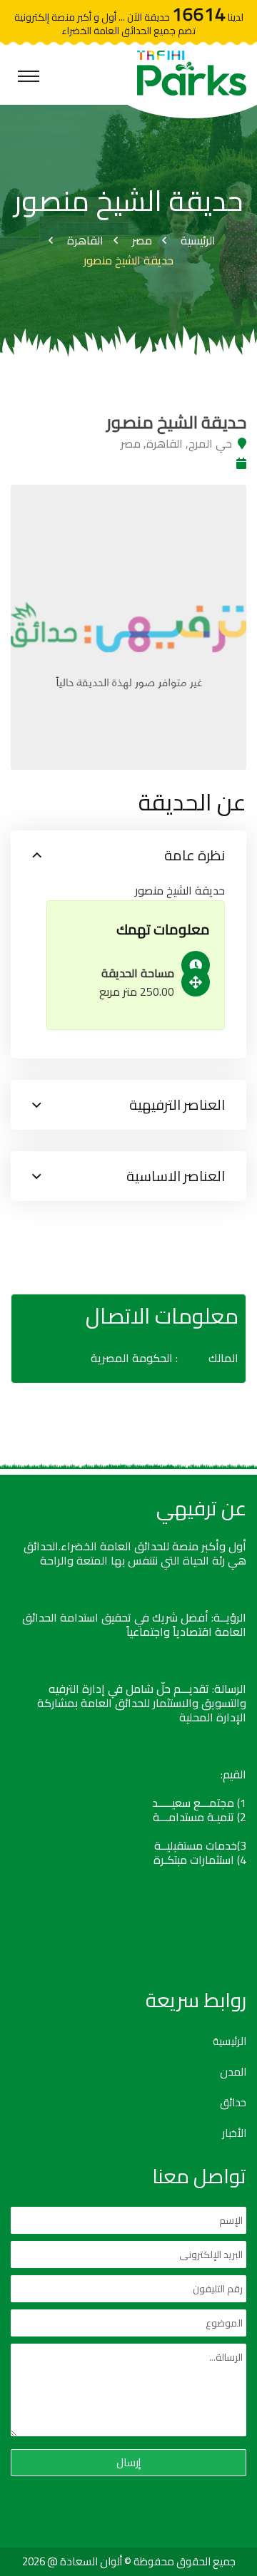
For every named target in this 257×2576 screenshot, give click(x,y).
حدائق (233, 2103)
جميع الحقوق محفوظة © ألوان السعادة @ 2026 (129, 2561)
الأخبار (234, 2133)
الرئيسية (198, 240)
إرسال (128, 2462)
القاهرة (85, 240)
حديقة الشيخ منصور (128, 260)
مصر (142, 240)
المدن (233, 2072)
